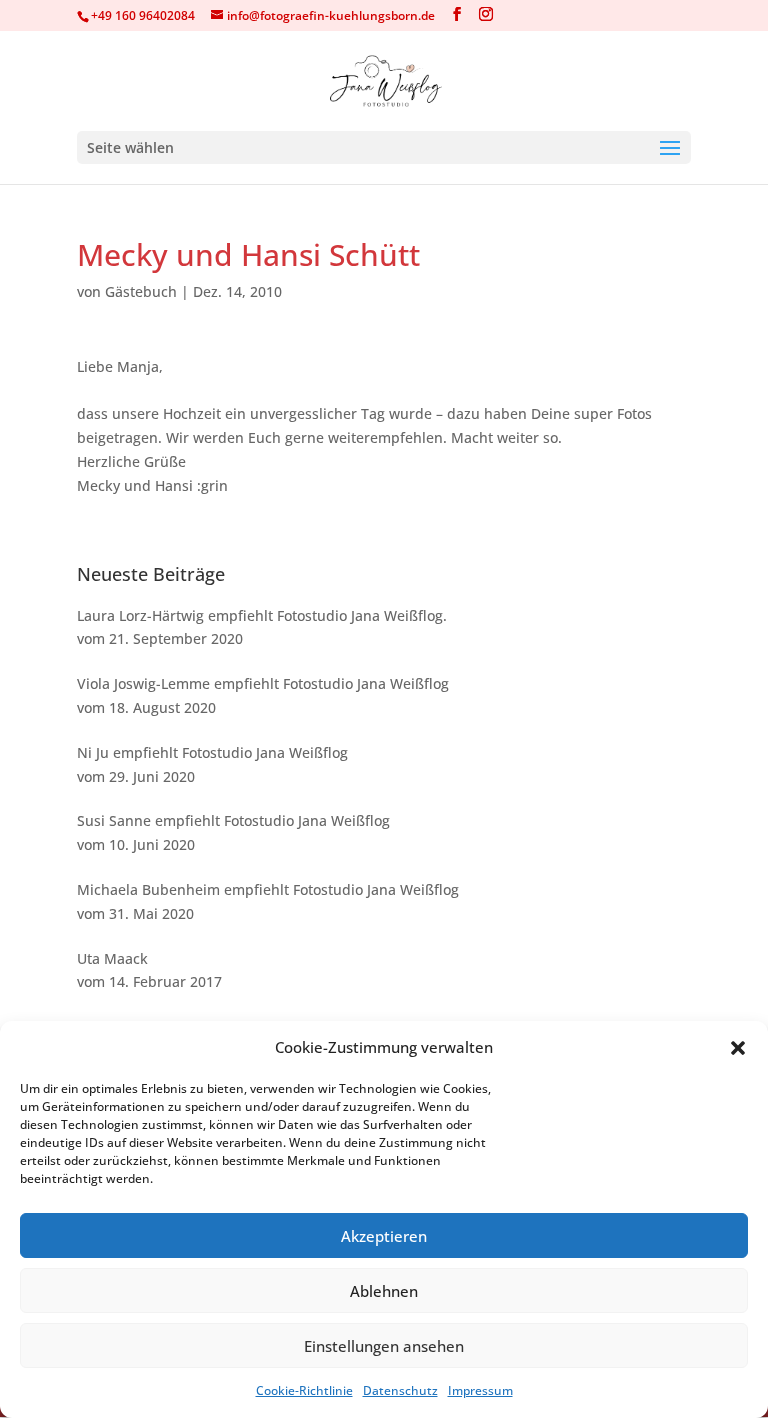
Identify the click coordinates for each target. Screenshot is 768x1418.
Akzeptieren (384, 1236)
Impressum (480, 1390)
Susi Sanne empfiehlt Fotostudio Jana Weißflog (233, 820)
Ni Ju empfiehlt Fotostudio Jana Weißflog (212, 752)
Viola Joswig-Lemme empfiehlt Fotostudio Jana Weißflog (263, 683)
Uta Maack (112, 958)
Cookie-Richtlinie (304, 1390)
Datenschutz (400, 1390)
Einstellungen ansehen (384, 1346)
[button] (738, 1048)
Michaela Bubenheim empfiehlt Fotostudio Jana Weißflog (268, 889)
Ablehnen (384, 1291)
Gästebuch (141, 291)
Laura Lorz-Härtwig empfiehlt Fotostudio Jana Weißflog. (262, 615)
